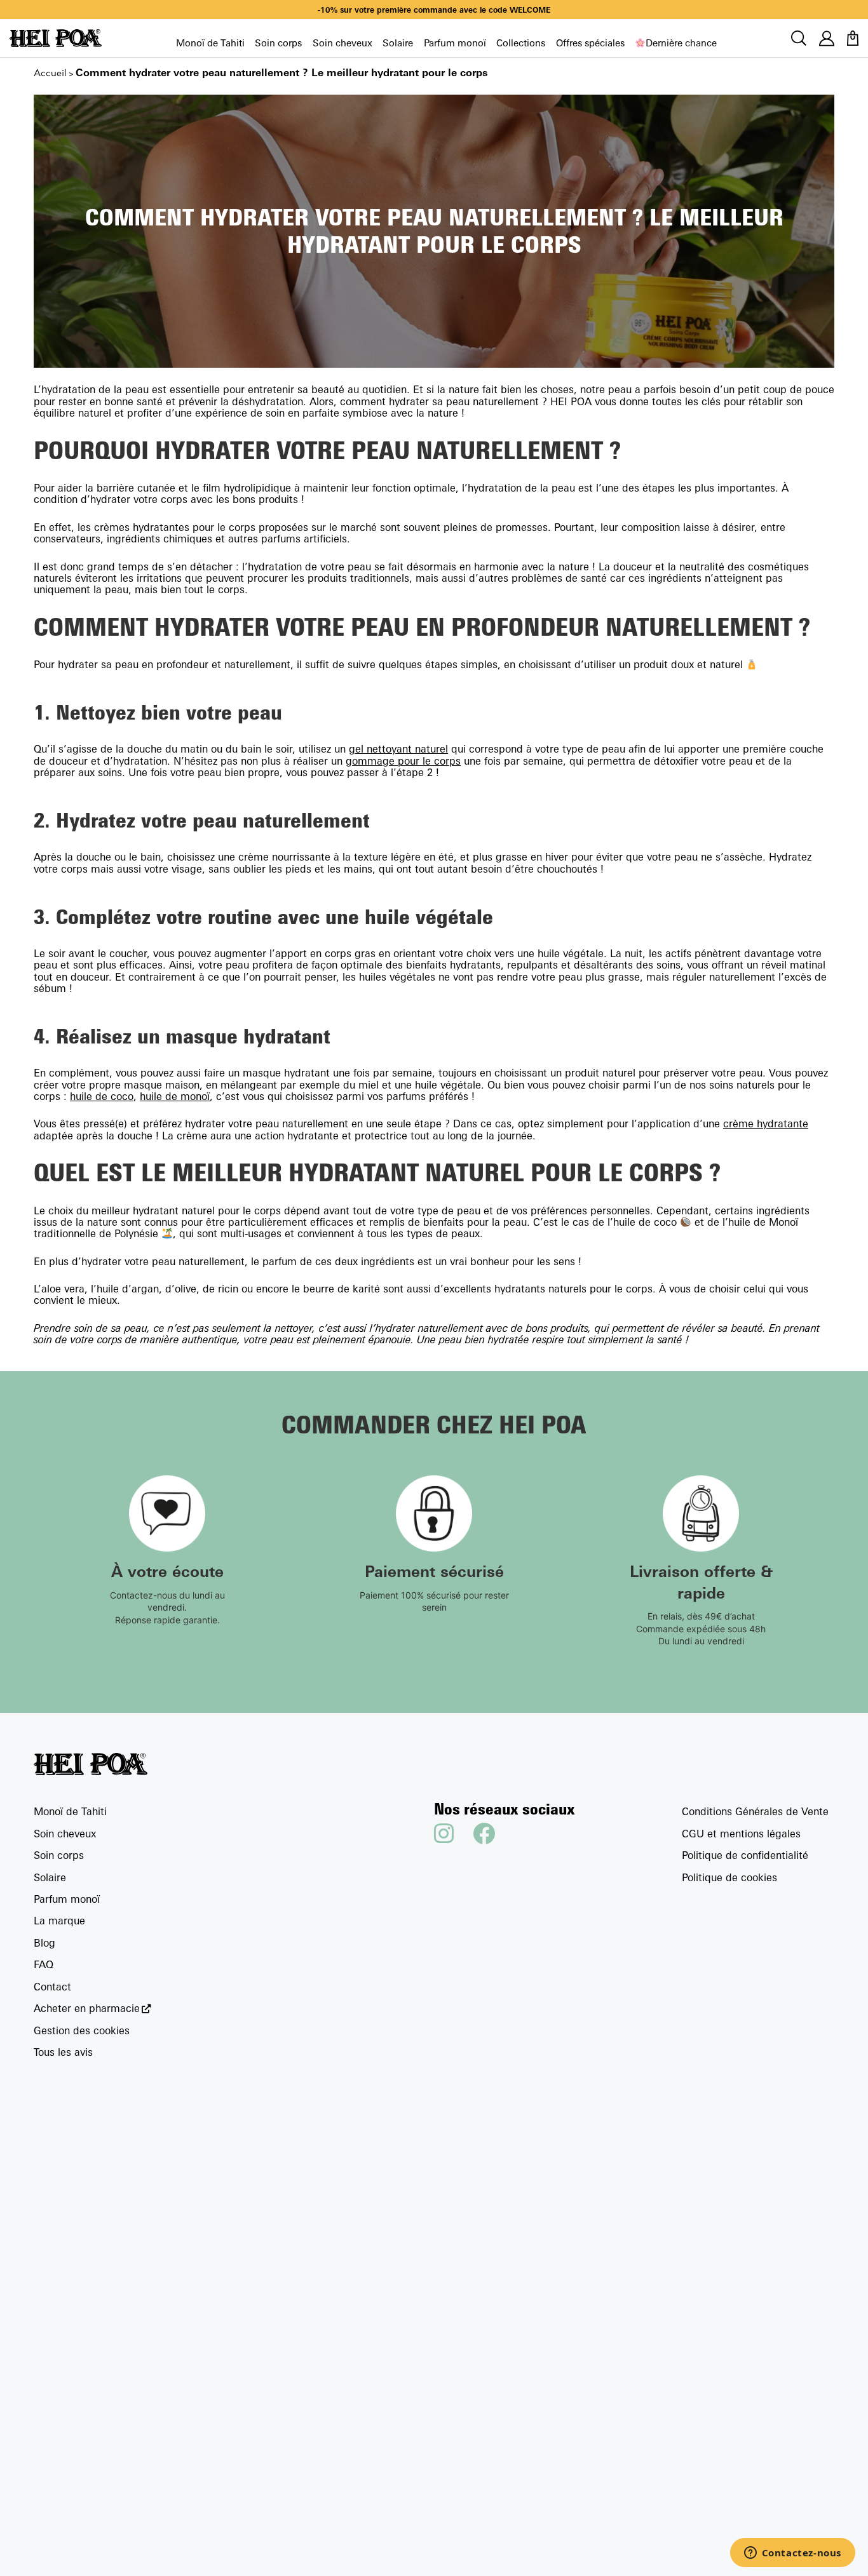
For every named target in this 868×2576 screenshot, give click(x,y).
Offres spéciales (590, 43)
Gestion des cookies (82, 2030)
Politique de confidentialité (745, 1855)
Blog (44, 1943)
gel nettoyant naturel (398, 749)
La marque (59, 1921)
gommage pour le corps (403, 761)
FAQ (44, 1964)
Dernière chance (681, 43)
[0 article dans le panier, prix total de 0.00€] (853, 38)
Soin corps (278, 43)
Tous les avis (63, 2052)
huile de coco (102, 1096)
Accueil (50, 73)
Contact (52, 1987)
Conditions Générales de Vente (755, 1811)
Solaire (398, 43)
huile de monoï (175, 1096)
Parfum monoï (455, 43)
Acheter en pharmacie (87, 2009)
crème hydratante (766, 1124)
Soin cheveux (342, 43)
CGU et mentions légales (741, 1834)
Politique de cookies (729, 1877)
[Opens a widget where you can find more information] (792, 2554)
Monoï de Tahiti (210, 43)
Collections (521, 43)
